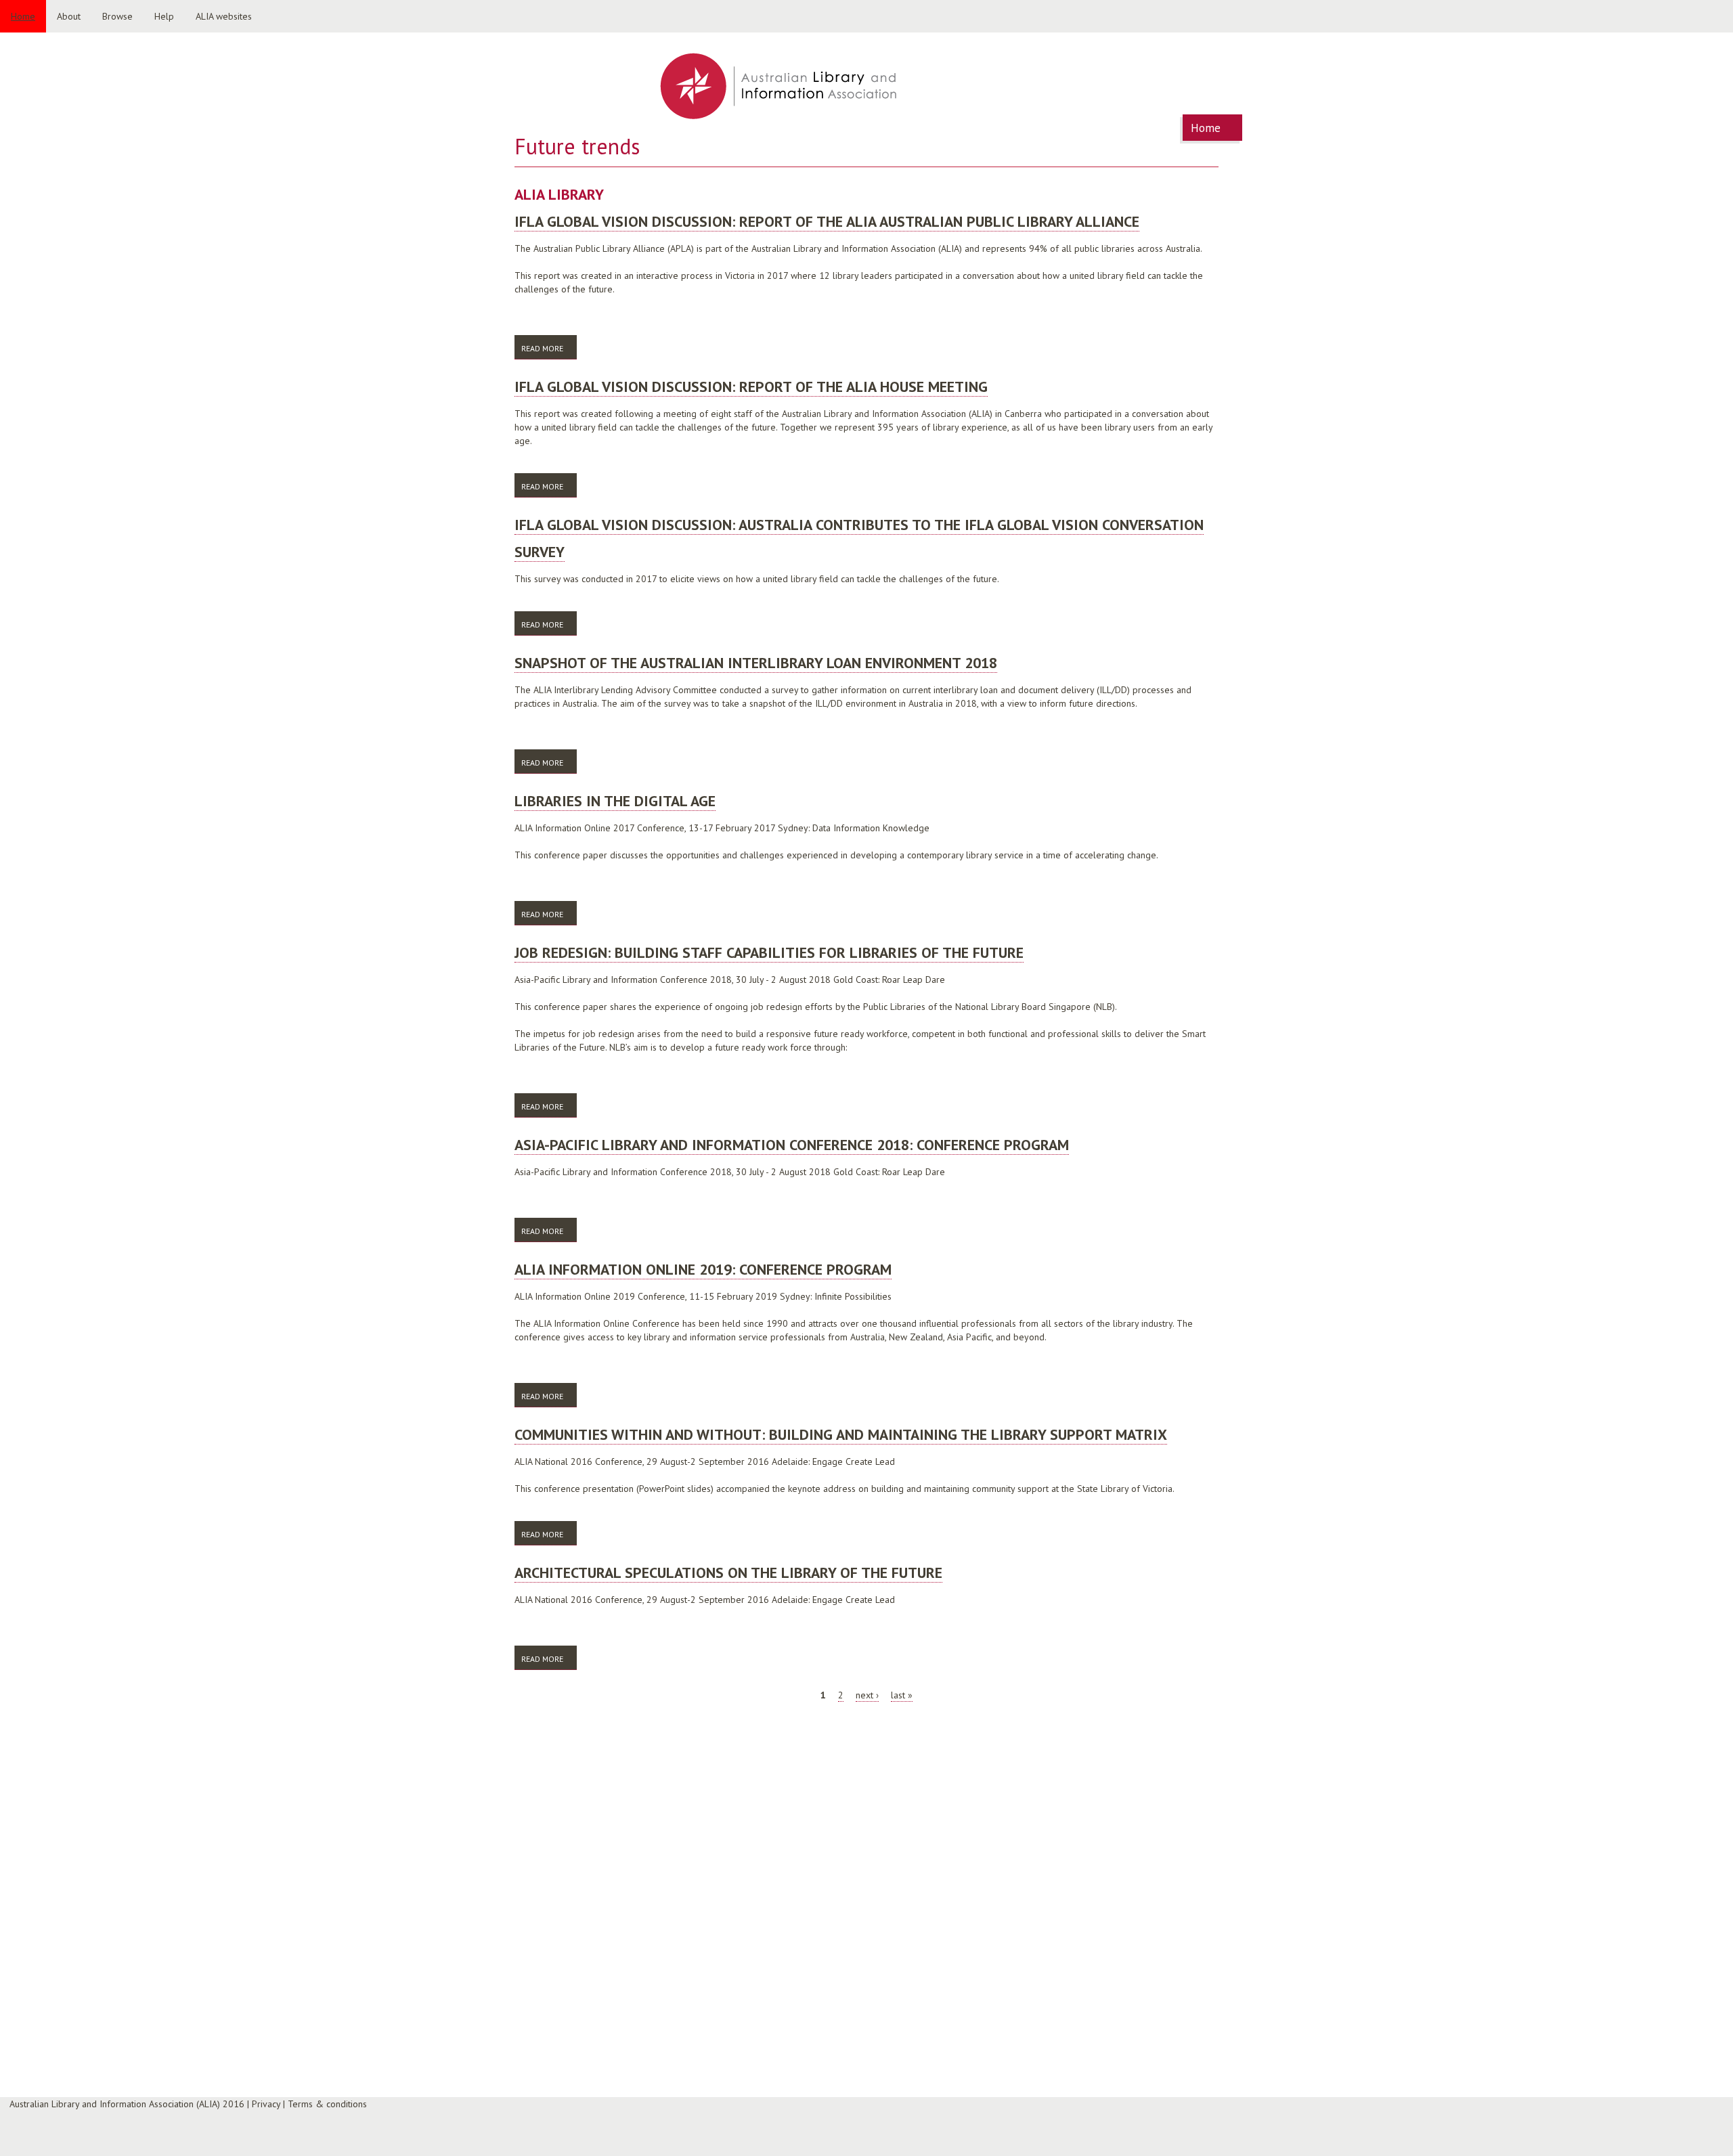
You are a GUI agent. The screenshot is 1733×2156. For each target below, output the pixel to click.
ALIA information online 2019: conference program (703, 1269)
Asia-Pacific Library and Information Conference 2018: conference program (792, 1145)
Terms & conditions (327, 2104)
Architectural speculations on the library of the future (728, 1572)
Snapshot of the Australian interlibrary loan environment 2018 (756, 663)
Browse (117, 16)
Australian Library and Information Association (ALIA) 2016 (127, 2104)
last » (902, 1695)
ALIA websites (224, 16)
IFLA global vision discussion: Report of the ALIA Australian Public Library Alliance (827, 221)
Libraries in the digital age (615, 801)
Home (23, 16)
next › (867, 1695)
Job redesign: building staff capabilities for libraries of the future (769, 952)
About (69, 16)
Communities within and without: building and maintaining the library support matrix (841, 1434)
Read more (549, 348)
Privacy (266, 2104)
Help (164, 16)
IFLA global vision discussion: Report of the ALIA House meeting (751, 387)
